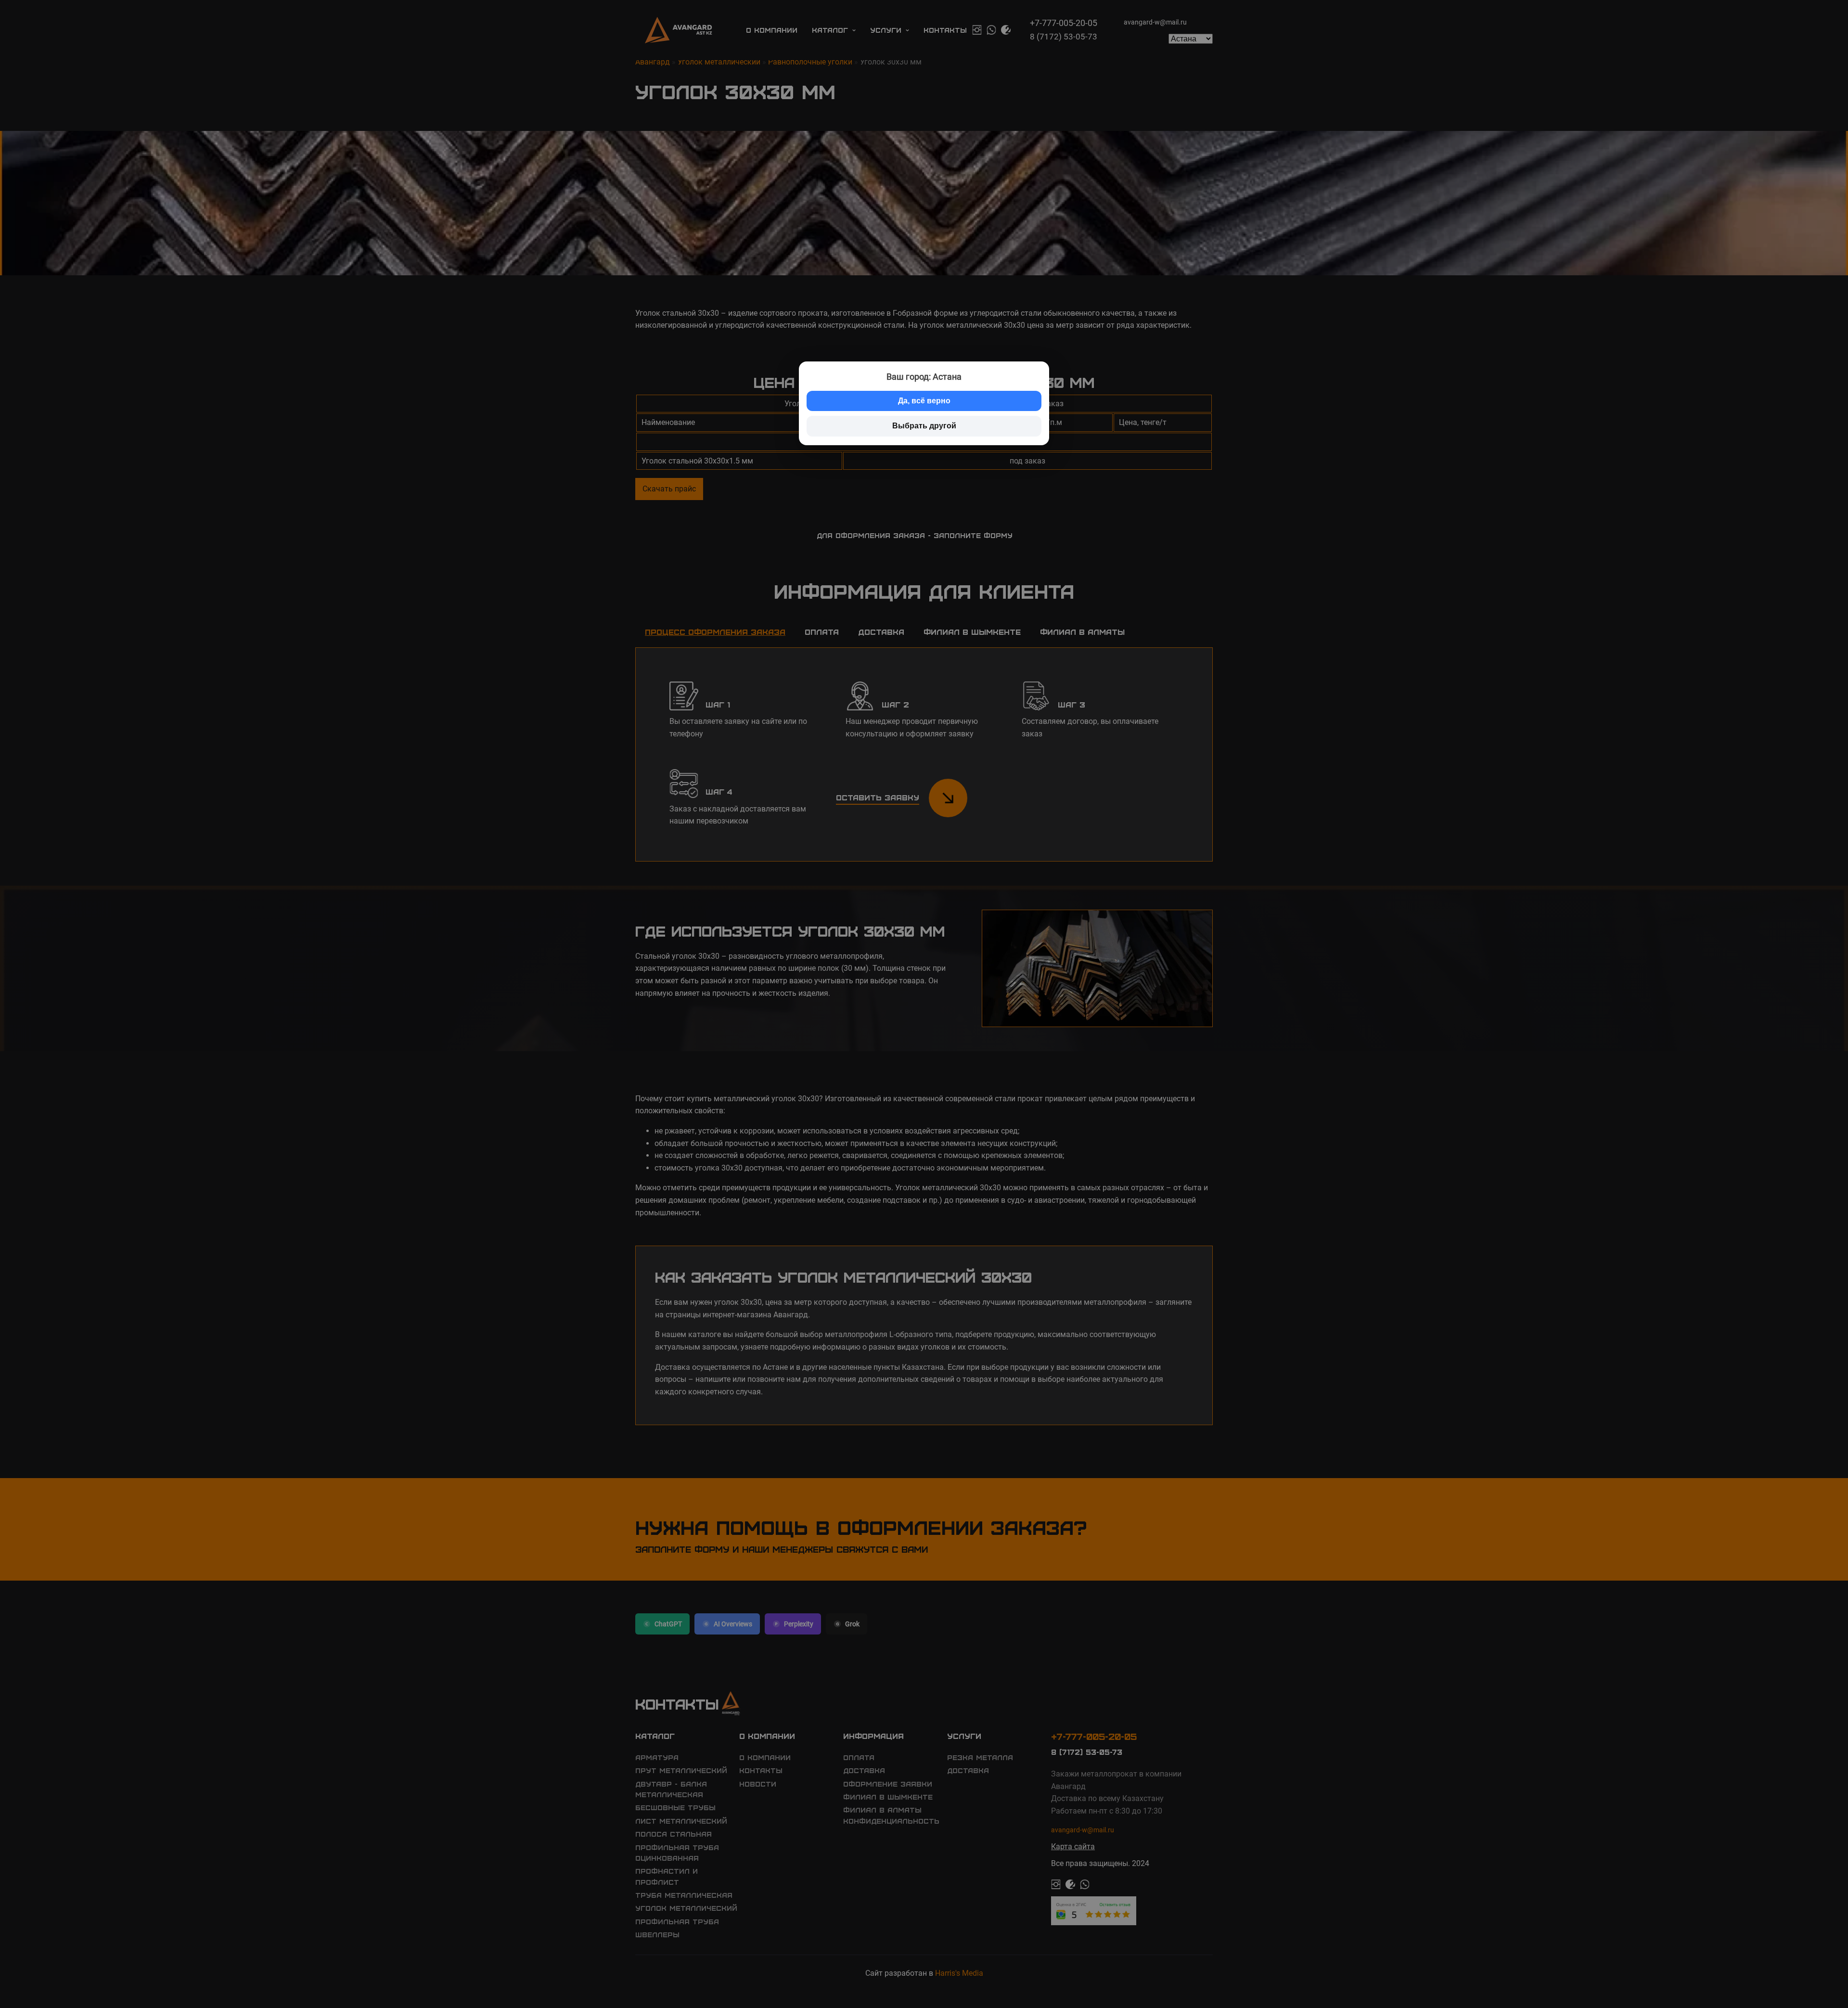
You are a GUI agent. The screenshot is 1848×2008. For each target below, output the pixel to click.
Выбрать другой (924, 426)
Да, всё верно (924, 401)
